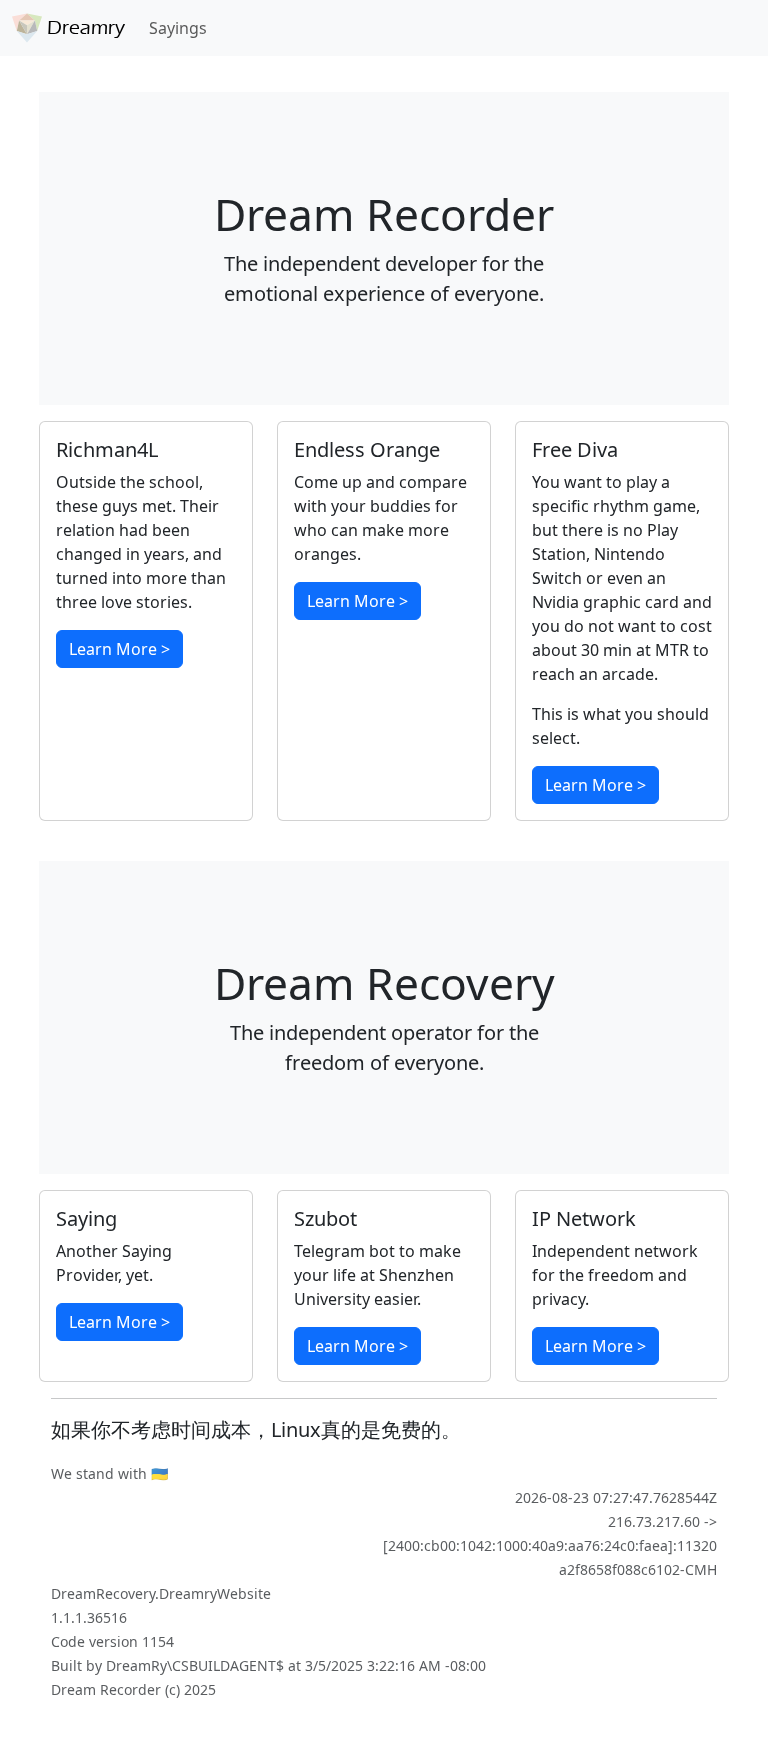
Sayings (178, 28)
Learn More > (119, 649)
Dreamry (83, 27)
